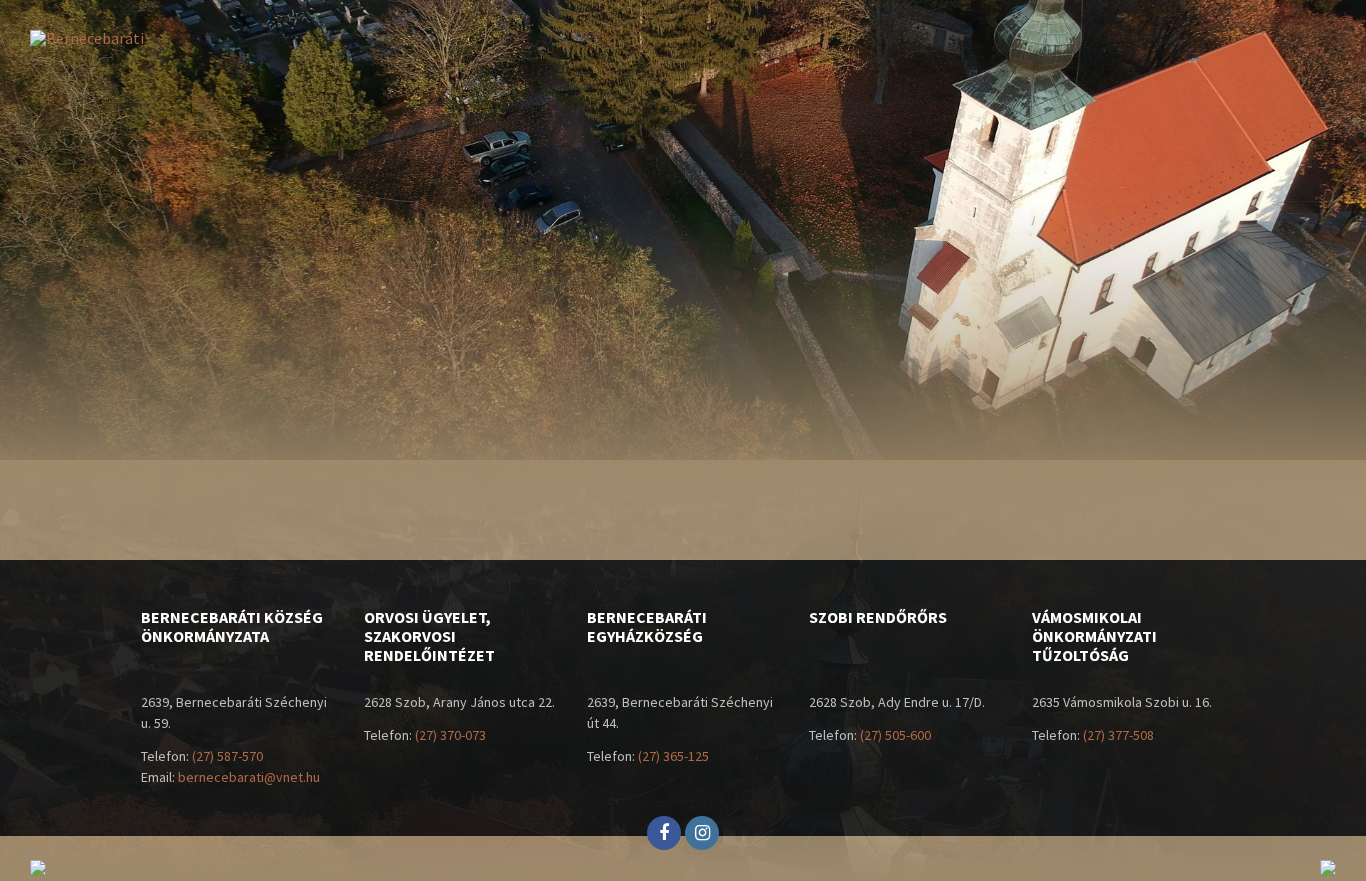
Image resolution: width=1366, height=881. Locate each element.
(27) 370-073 (450, 735)
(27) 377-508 (1118, 735)
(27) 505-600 (895, 735)
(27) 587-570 (227, 756)
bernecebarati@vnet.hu (249, 777)
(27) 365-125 (673, 756)
